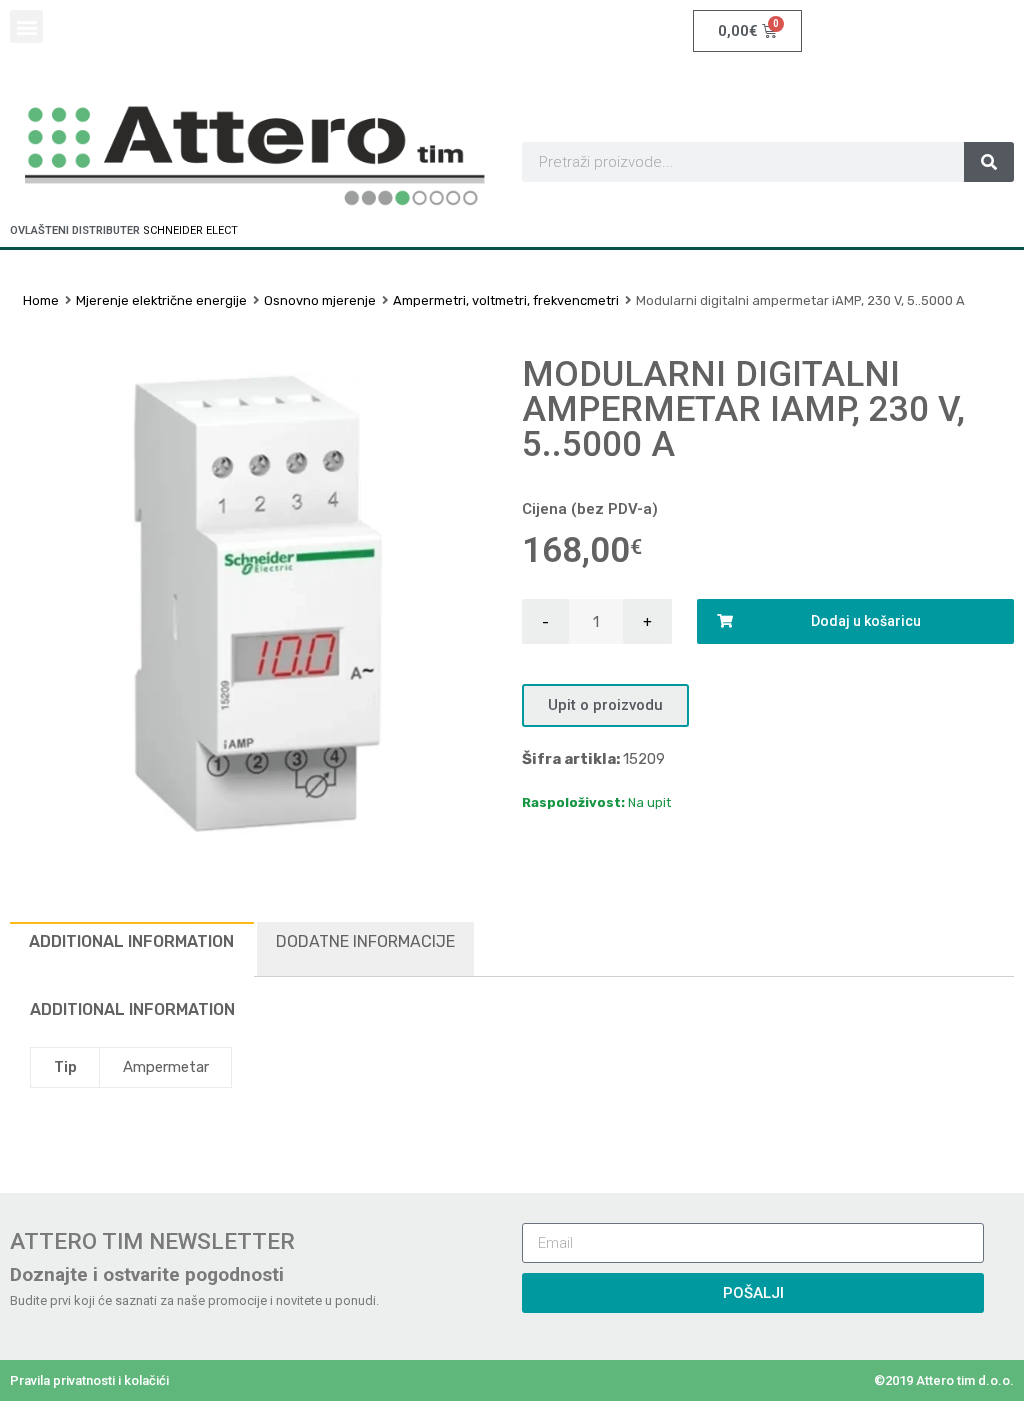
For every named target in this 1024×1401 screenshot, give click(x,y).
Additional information (131, 941)
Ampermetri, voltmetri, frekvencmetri (506, 300)
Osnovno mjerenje (320, 300)
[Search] (989, 162)
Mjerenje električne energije (161, 300)
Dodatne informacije (365, 941)
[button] (26, 26)
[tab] (132, 949)
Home (41, 300)
